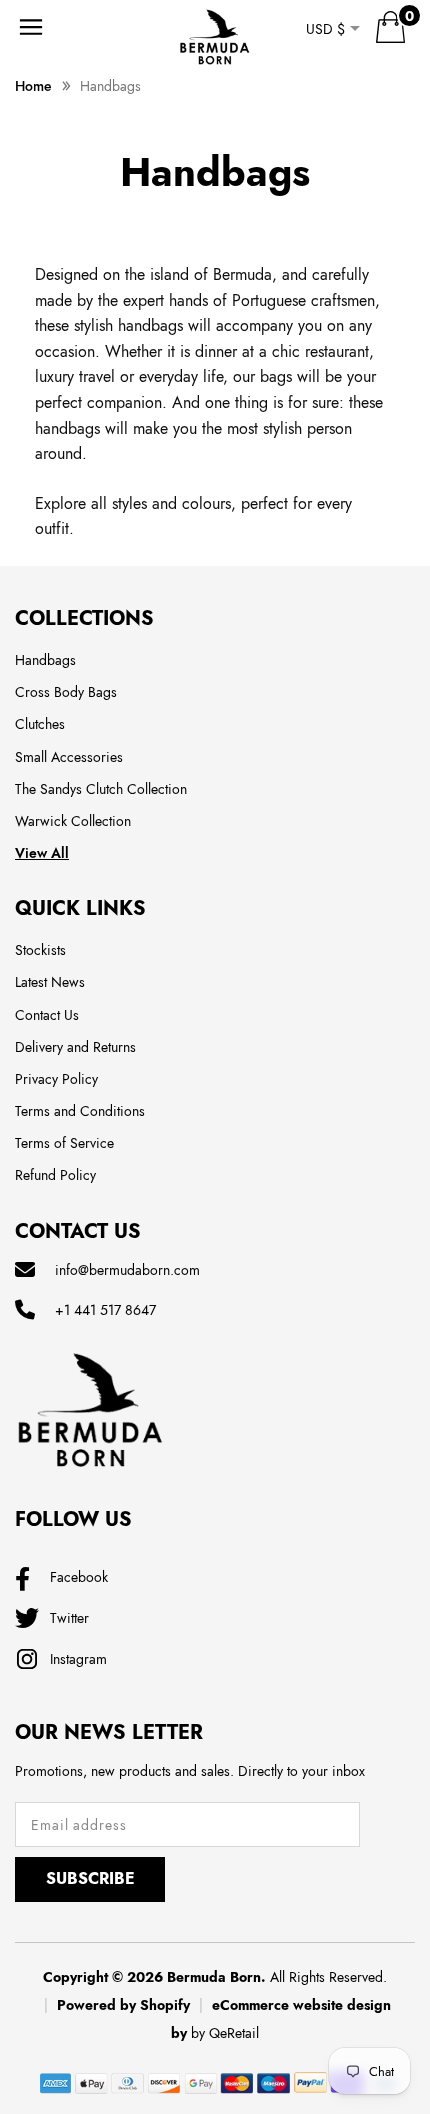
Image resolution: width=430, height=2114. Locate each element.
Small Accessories (69, 757)
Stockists (40, 950)
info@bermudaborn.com (127, 1270)
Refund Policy (55, 1175)
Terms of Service (64, 1143)
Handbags (45, 660)
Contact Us (47, 1015)
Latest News (50, 982)
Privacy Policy (56, 1079)
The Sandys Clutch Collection (101, 789)
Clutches (40, 724)
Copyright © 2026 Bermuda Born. (154, 1977)
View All (42, 853)
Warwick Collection (73, 821)
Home (33, 86)
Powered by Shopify (123, 2005)
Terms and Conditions (80, 1111)
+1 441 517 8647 (105, 1310)
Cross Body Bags (66, 692)
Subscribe (90, 1878)
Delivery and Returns (75, 1047)
